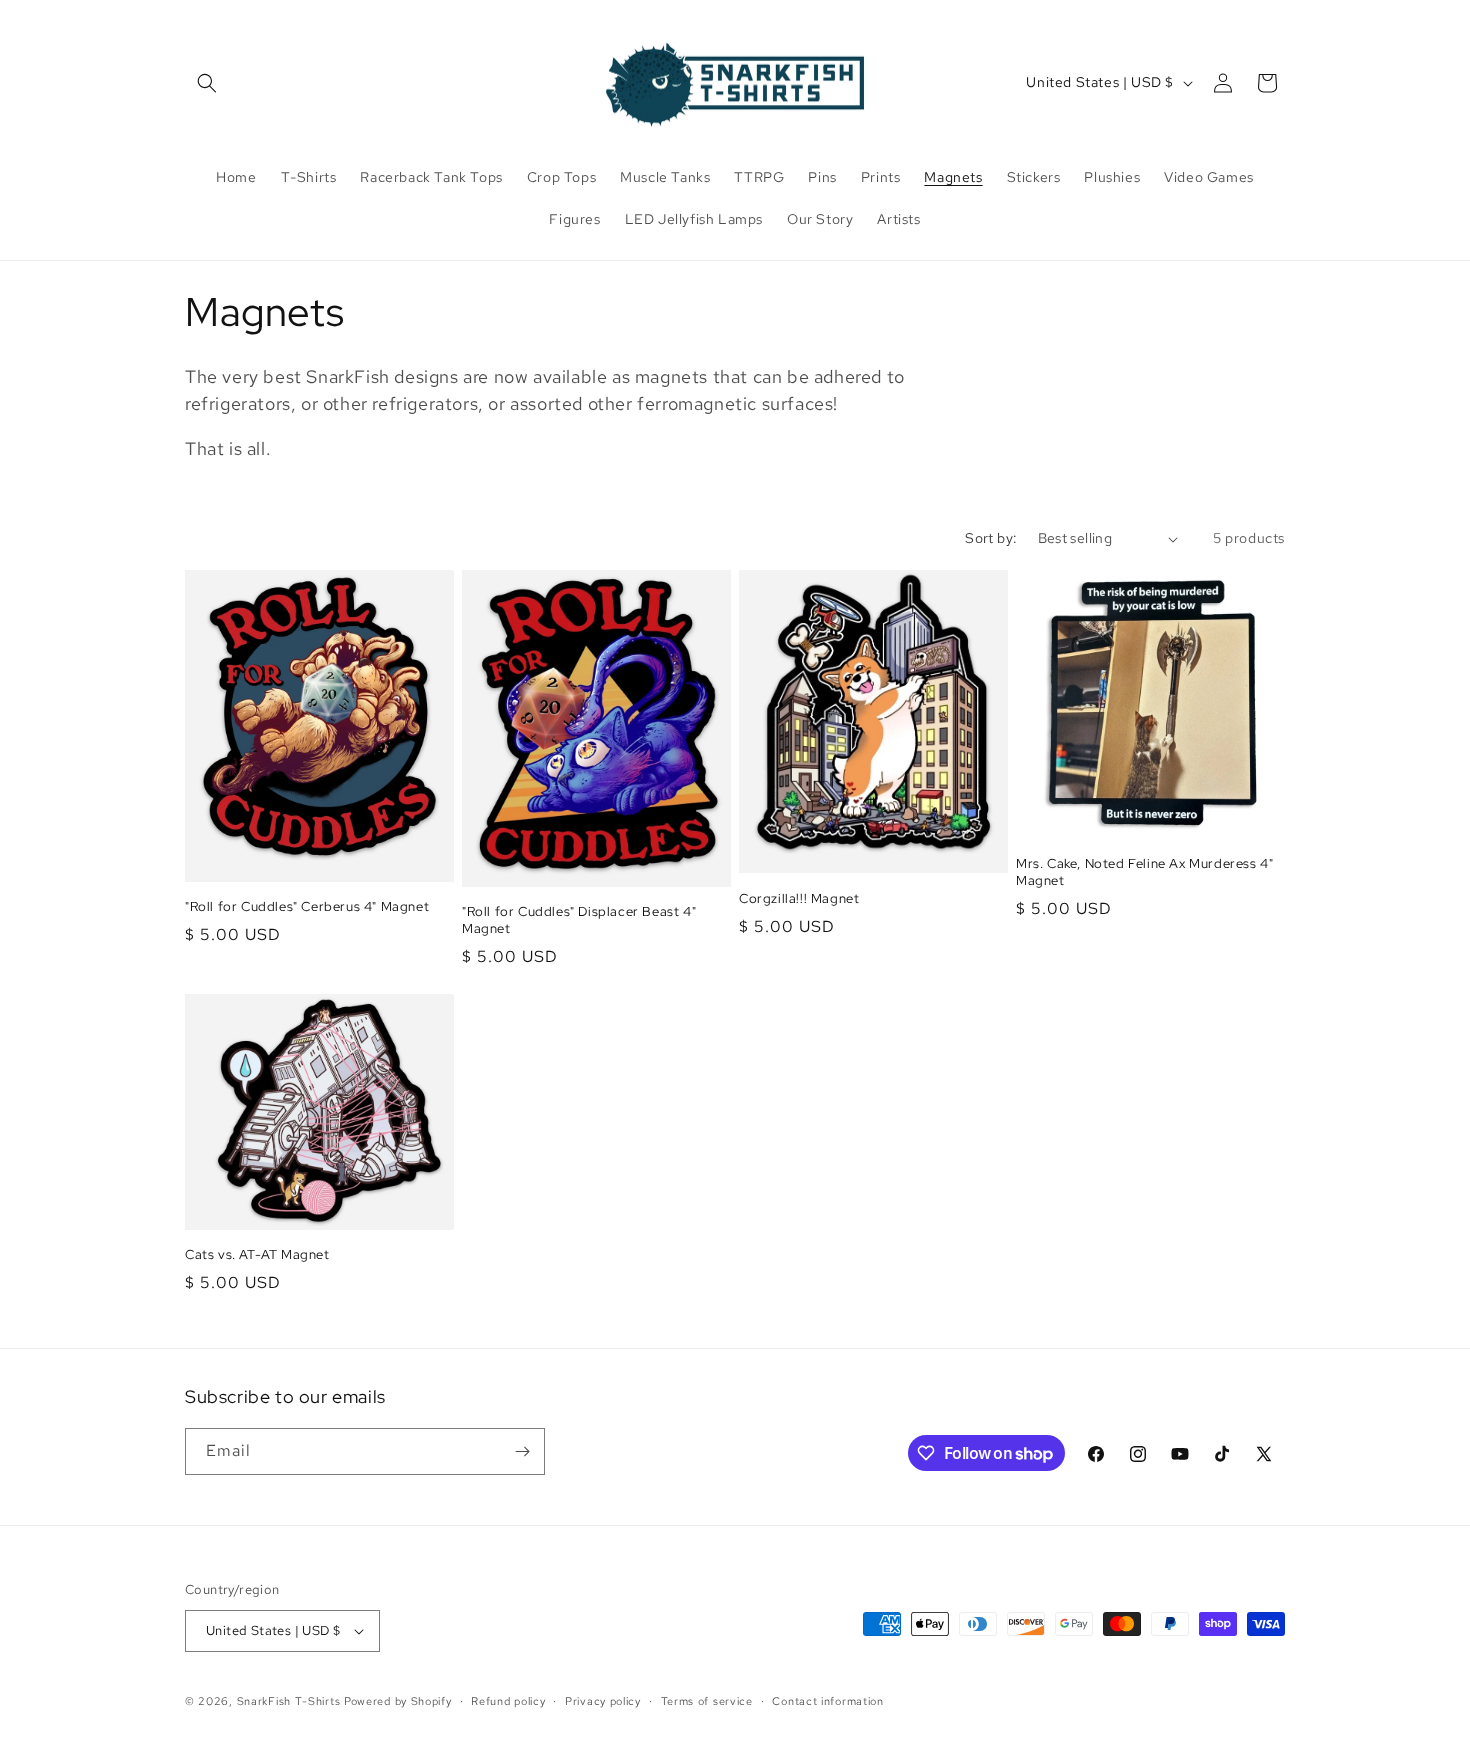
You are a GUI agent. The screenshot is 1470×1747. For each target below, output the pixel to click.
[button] (207, 83)
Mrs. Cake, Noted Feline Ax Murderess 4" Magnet (1144, 872)
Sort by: (991, 538)
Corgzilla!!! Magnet (799, 899)
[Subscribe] (522, 1451)
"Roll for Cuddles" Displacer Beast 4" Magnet (579, 920)
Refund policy (508, 1701)
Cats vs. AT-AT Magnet (257, 1255)
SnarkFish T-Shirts (289, 1701)
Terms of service (707, 1701)
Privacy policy (603, 1701)
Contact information (827, 1701)
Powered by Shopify (398, 1701)
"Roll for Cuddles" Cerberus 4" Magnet (307, 907)
